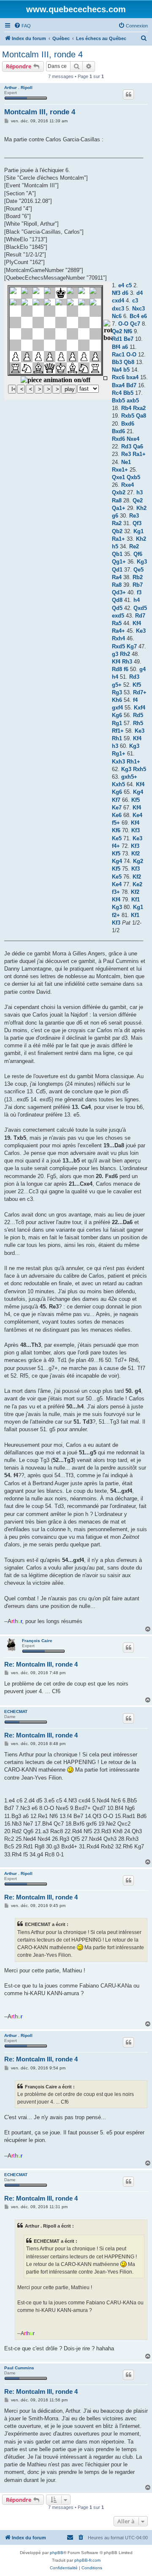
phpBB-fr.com (87, 2560)
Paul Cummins (19, 2368)
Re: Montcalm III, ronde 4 (41, 1664)
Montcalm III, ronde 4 (42, 54)
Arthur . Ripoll (18, 88)
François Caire (37, 1641)
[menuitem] (22, 26)
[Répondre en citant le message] (128, 94)
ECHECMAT (16, 1711)
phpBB (57, 2553)
